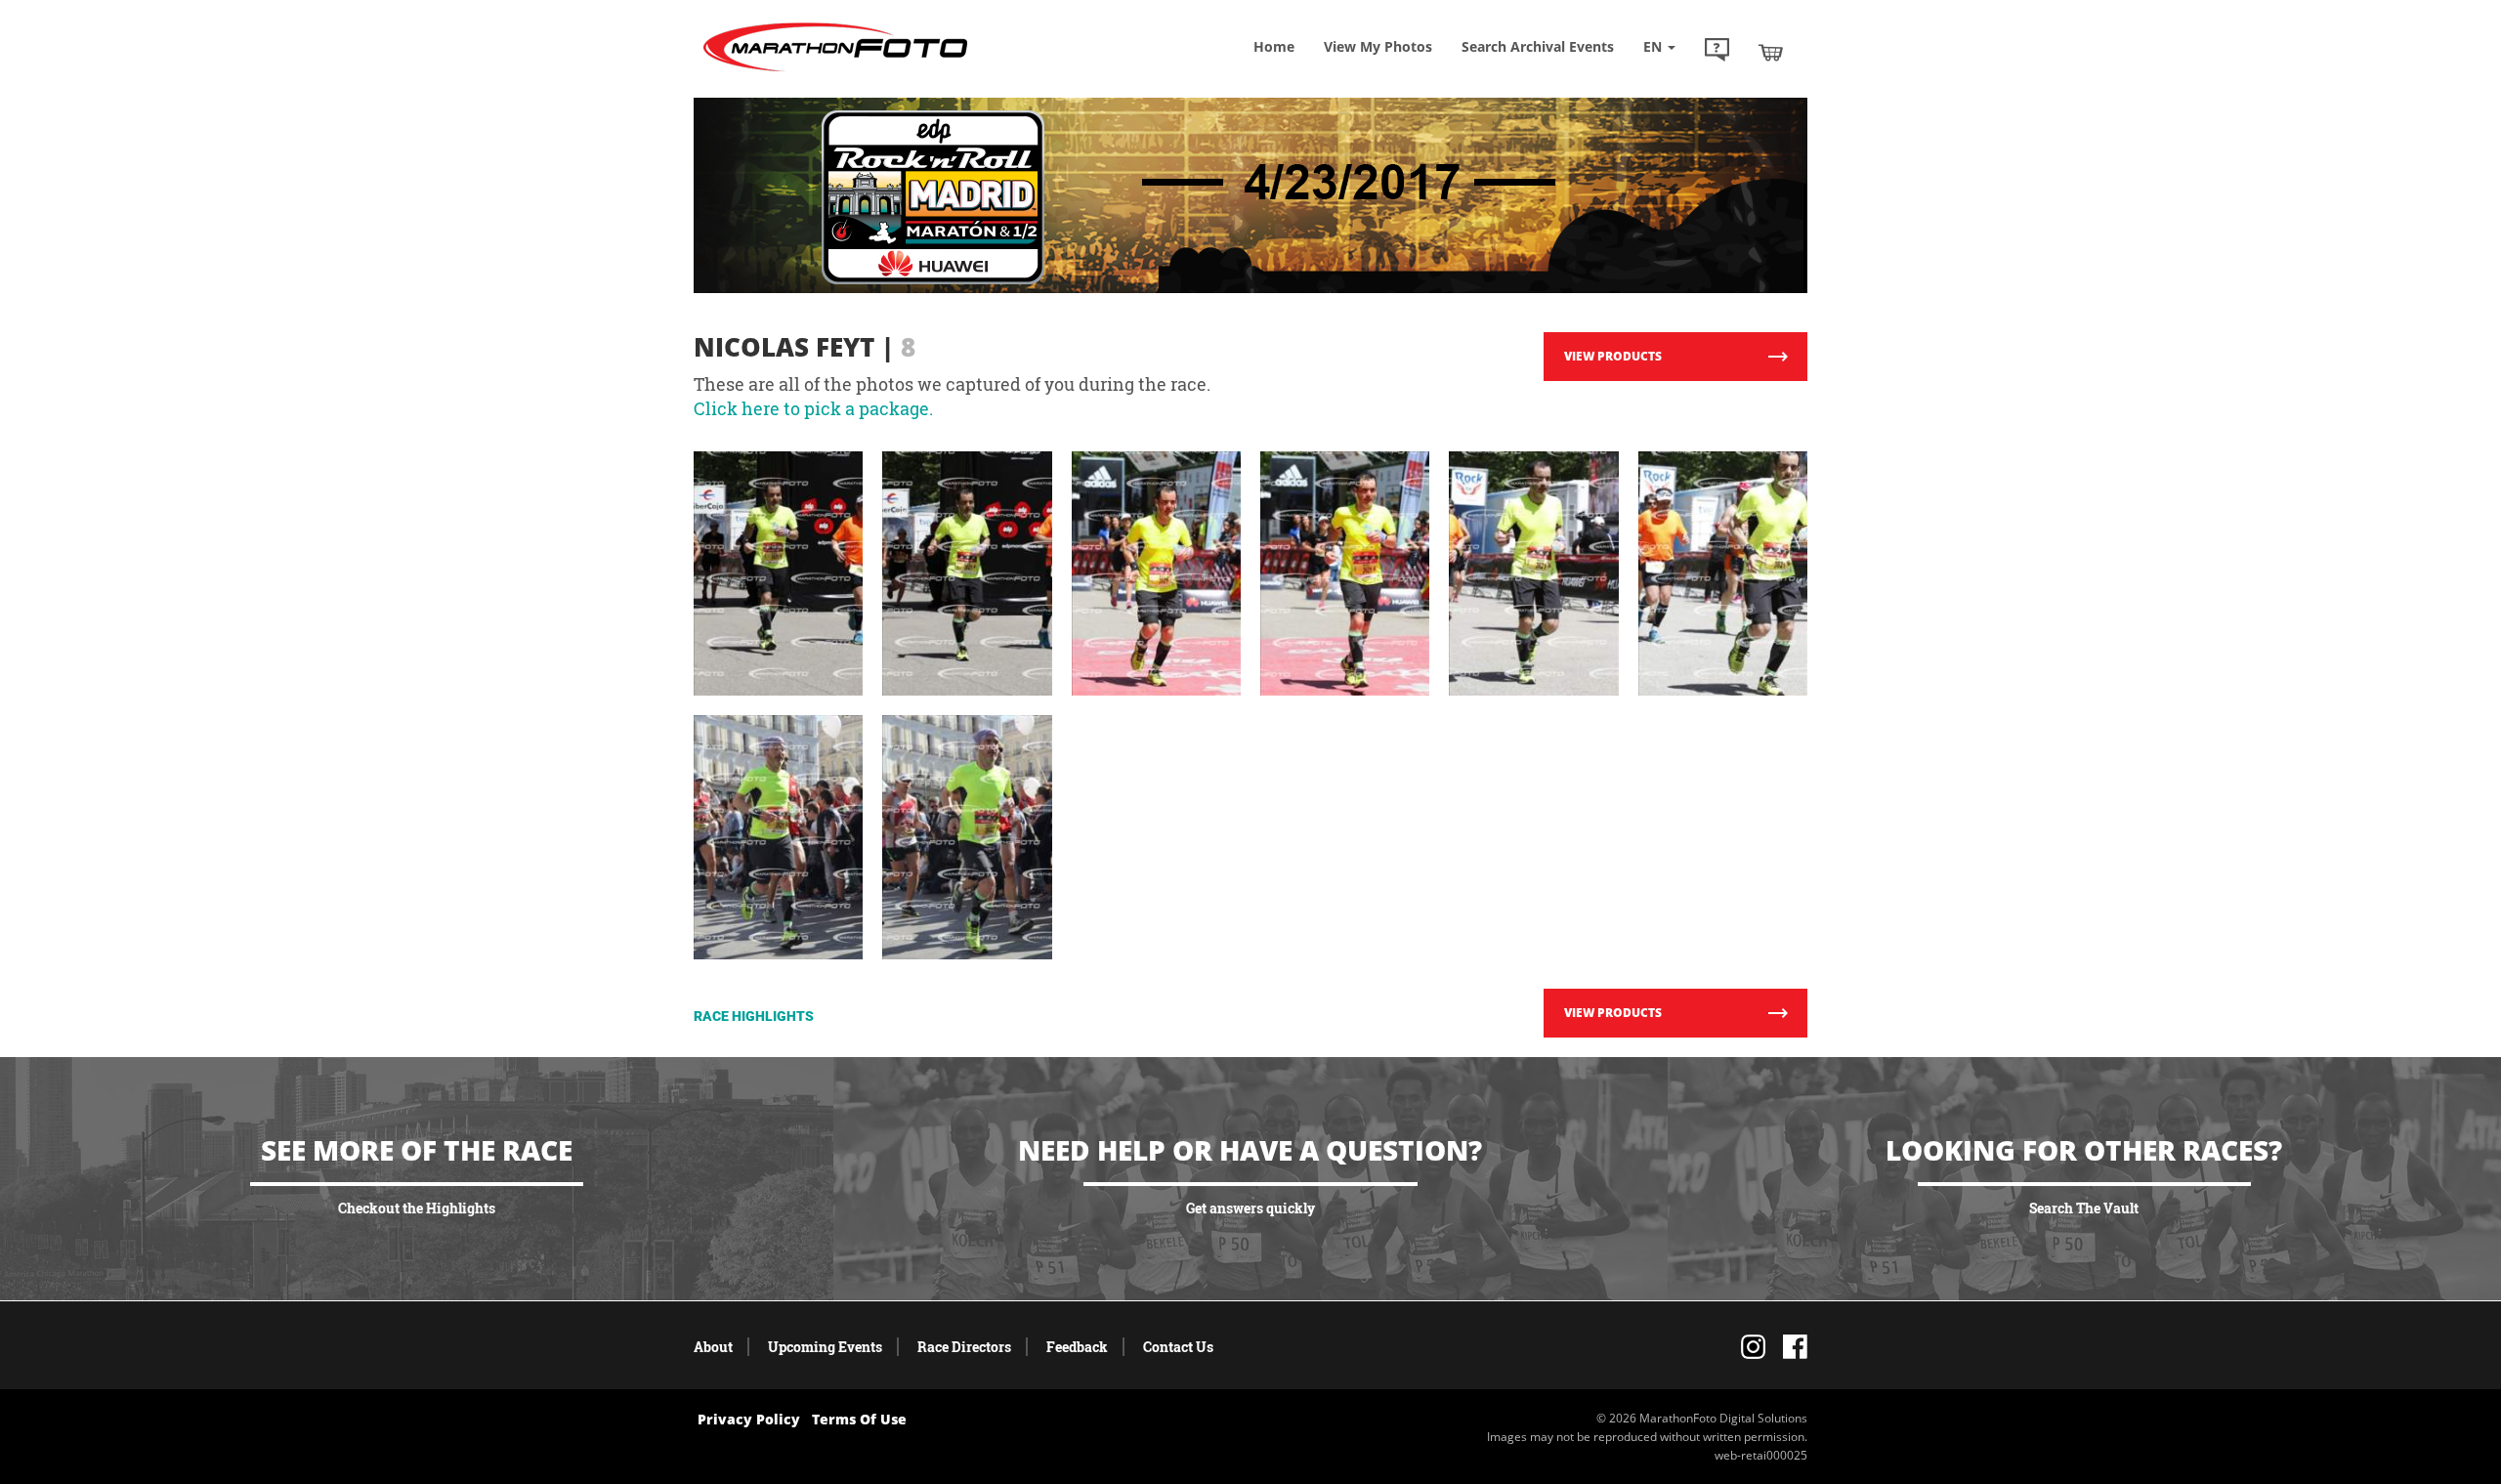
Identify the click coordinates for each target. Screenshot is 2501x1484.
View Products (1613, 356)
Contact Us (1178, 1347)
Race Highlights (754, 1016)
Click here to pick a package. (813, 408)
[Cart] (1771, 52)
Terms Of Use (859, 1419)
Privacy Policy (749, 1419)
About (713, 1347)
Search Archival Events (1538, 46)
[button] (1717, 52)
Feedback (1077, 1347)
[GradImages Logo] (835, 72)
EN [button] (1654, 46)
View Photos (1378, 46)
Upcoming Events (825, 1347)
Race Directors (964, 1347)
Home (1274, 46)
